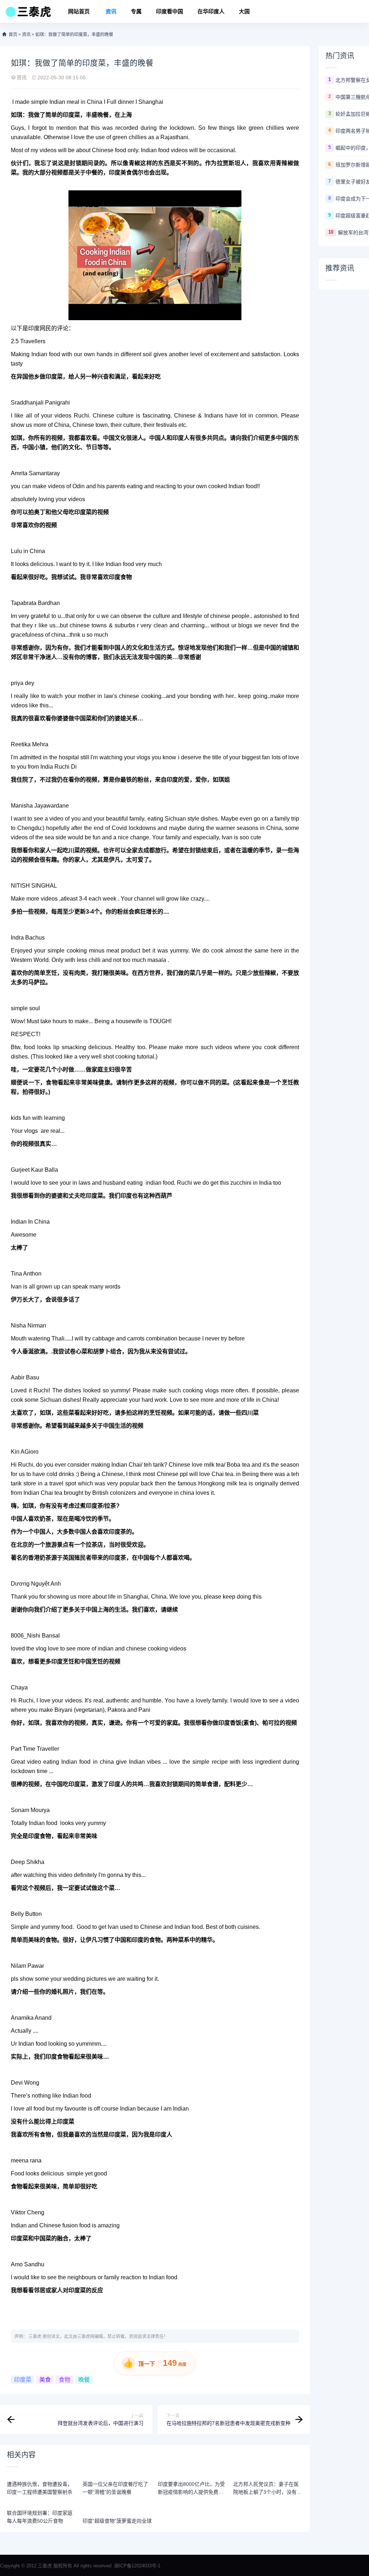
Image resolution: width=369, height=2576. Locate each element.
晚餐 (84, 2380)
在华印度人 (211, 11)
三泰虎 (35, 2337)
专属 (136, 11)
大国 (244, 11)
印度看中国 (170, 11)
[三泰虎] (28, 14)
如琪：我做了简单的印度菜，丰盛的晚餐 (74, 35)
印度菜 (23, 2380)
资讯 (111, 11)
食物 (65, 2380)
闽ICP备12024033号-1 (137, 2566)
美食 (45, 2380)
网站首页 (79, 11)
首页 (13, 35)
